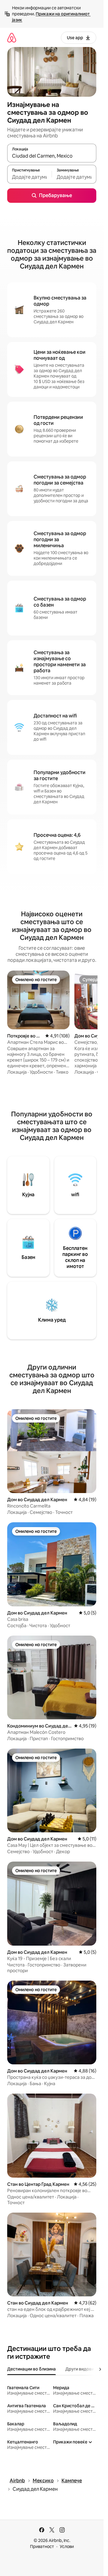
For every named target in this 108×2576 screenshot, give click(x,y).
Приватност (42, 2546)
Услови (67, 2546)
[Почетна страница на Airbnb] (12, 38)
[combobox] (52, 156)
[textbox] (29, 177)
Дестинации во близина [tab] (31, 2369)
